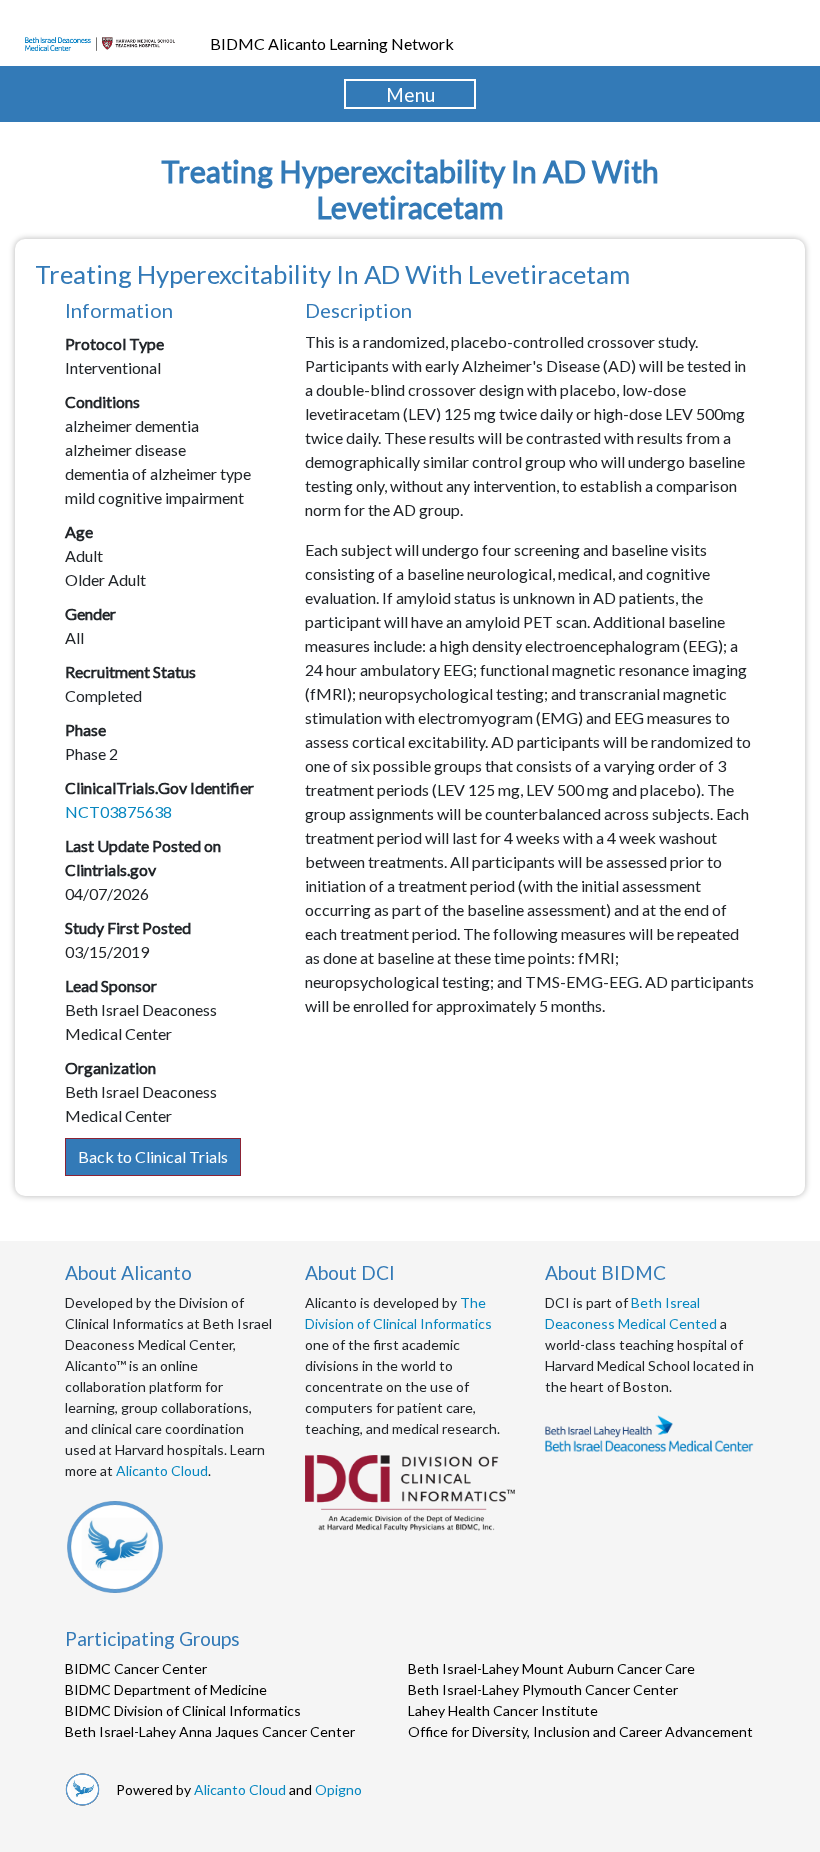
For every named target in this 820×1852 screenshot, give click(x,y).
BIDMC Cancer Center (136, 1668)
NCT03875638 (118, 811)
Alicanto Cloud (162, 1470)
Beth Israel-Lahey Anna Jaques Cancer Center (210, 1731)
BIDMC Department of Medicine (166, 1689)
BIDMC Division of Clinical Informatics (183, 1710)
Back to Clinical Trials (153, 1156)
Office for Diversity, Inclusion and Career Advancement (580, 1731)
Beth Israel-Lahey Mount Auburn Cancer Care (551, 1668)
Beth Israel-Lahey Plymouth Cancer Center (543, 1689)
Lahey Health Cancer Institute (503, 1710)
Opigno (338, 1789)
